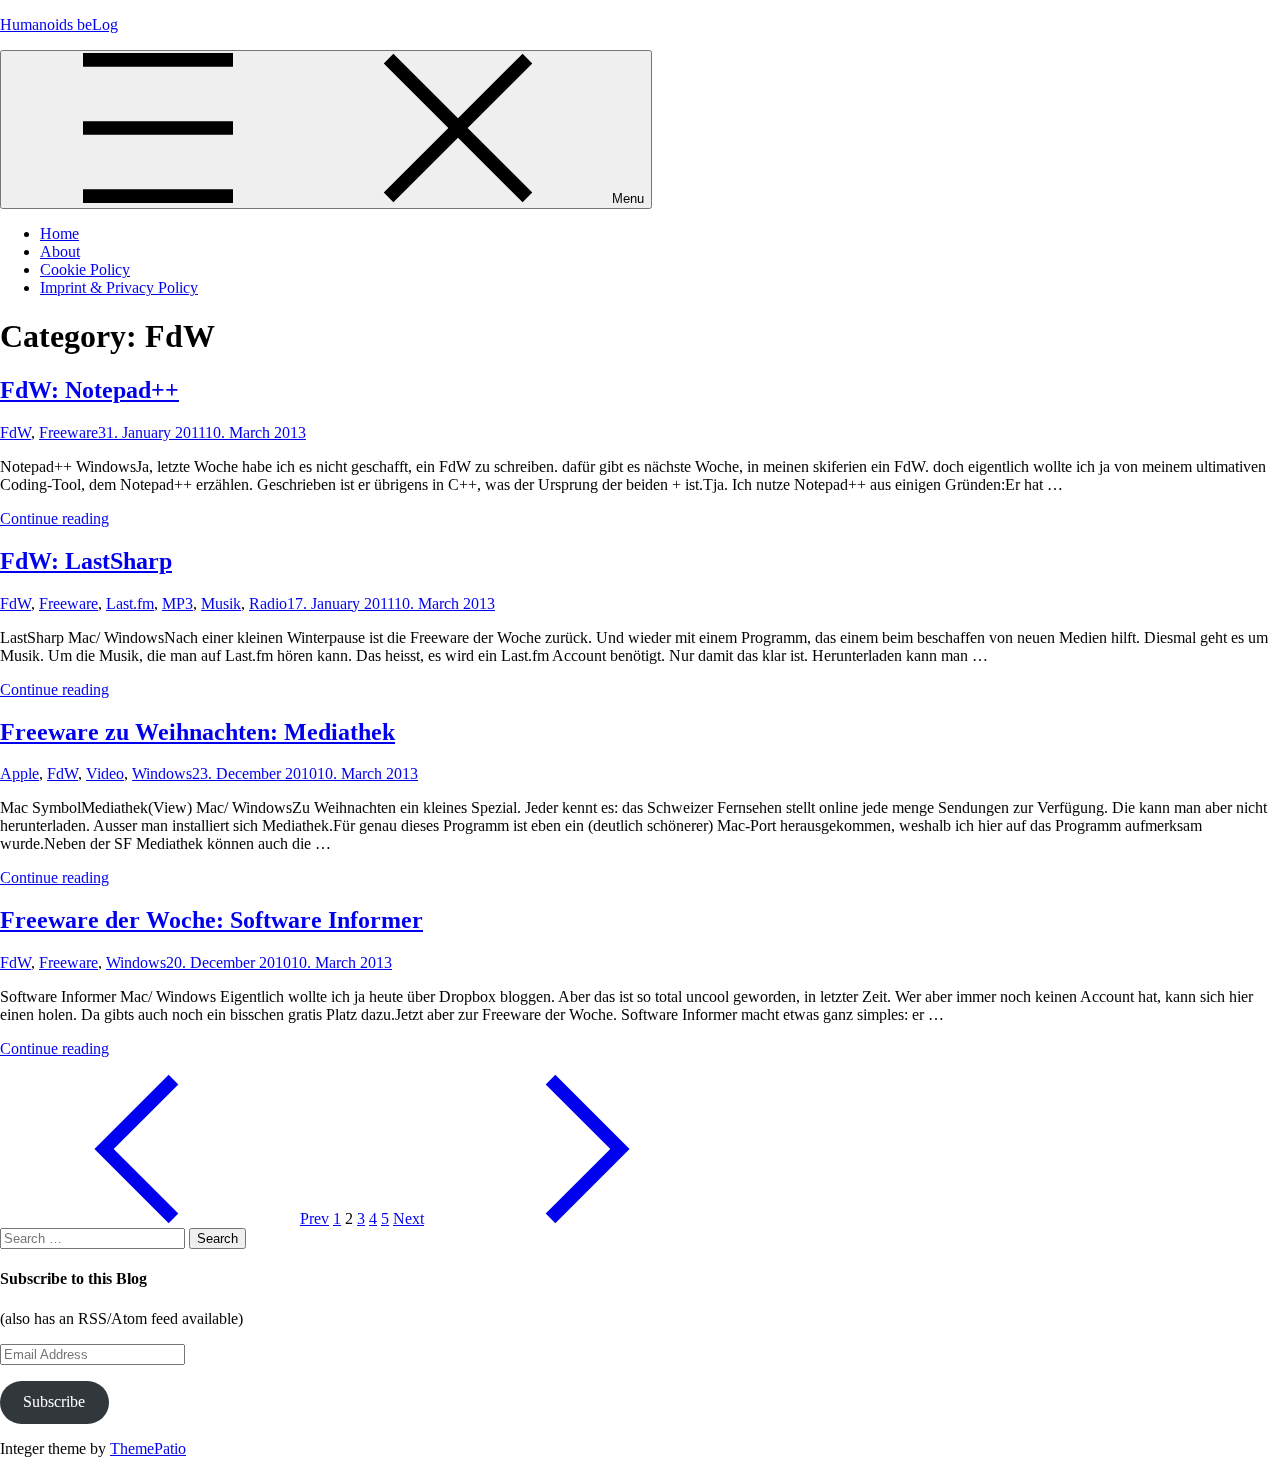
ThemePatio (148, 1448)
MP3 (177, 603)
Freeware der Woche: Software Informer (211, 920)
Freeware (68, 432)
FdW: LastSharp (86, 561)
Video (105, 773)
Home (59, 233)
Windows (162, 773)
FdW (15, 432)
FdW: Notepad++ (89, 390)
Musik (221, 603)
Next (408, 1218)
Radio (268, 603)
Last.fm (130, 603)
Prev (314, 1218)
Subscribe (54, 1401)
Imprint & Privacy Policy (119, 287)
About (60, 251)
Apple (19, 773)
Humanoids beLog (59, 24)
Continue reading (54, 518)
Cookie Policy (85, 269)
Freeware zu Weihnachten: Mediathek (197, 732)
